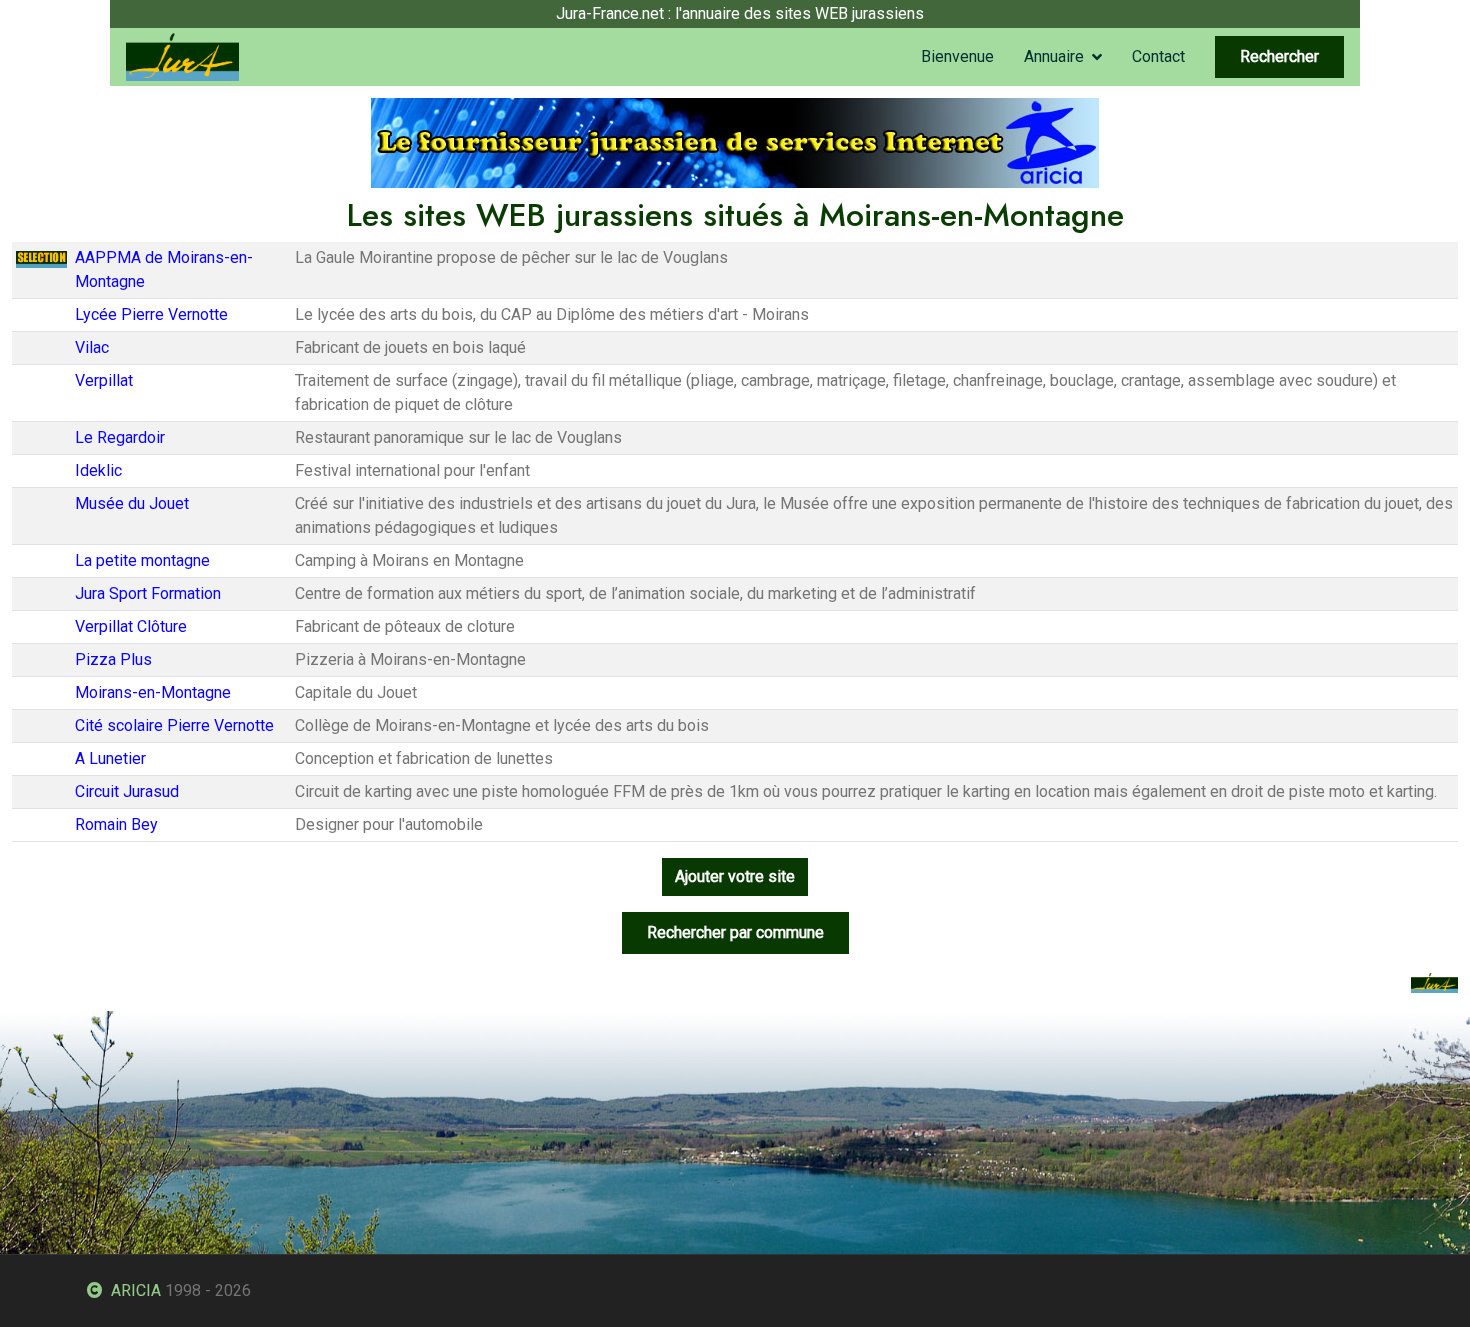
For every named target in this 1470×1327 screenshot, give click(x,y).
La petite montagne (142, 560)
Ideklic (98, 470)
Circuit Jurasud (127, 791)
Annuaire (1054, 56)
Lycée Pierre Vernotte (151, 314)
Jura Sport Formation (148, 593)
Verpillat (104, 380)
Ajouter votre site (735, 876)
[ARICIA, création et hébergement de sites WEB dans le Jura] (735, 141)
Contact (1158, 56)
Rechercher (1279, 56)
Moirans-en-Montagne (153, 692)
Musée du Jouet (132, 503)
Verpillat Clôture (131, 626)
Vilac (92, 347)
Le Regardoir (120, 437)
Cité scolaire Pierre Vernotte (174, 725)
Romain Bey (116, 824)
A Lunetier (110, 758)
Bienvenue (957, 56)
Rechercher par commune (735, 932)
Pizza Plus (113, 659)
